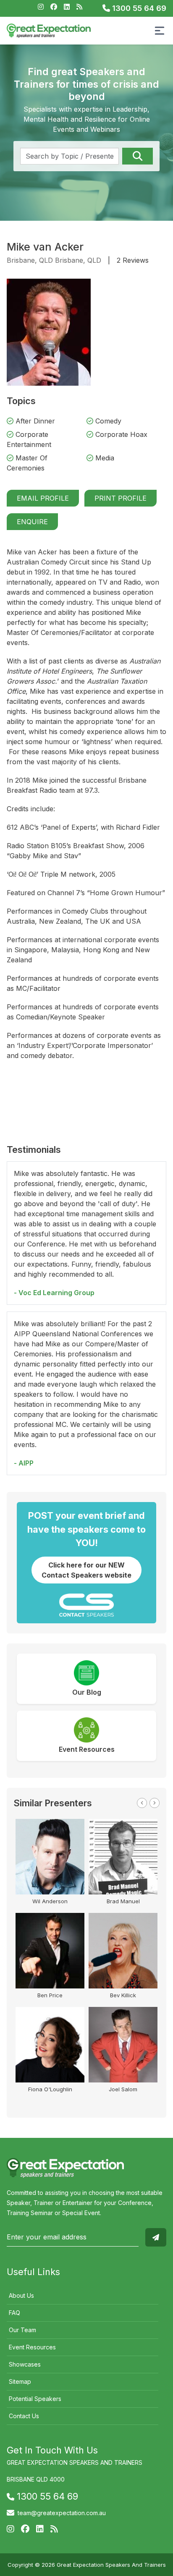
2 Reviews (133, 260)
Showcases (25, 2364)
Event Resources (32, 2347)
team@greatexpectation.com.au (62, 2513)
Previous (142, 1803)
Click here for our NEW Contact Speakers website (86, 1570)
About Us (21, 2295)
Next (155, 1803)
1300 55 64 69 (138, 8)
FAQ (14, 2313)
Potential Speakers (35, 2399)
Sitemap (20, 2381)
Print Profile (121, 498)
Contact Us (24, 2416)
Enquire (32, 522)
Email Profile (43, 498)
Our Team (22, 2330)
